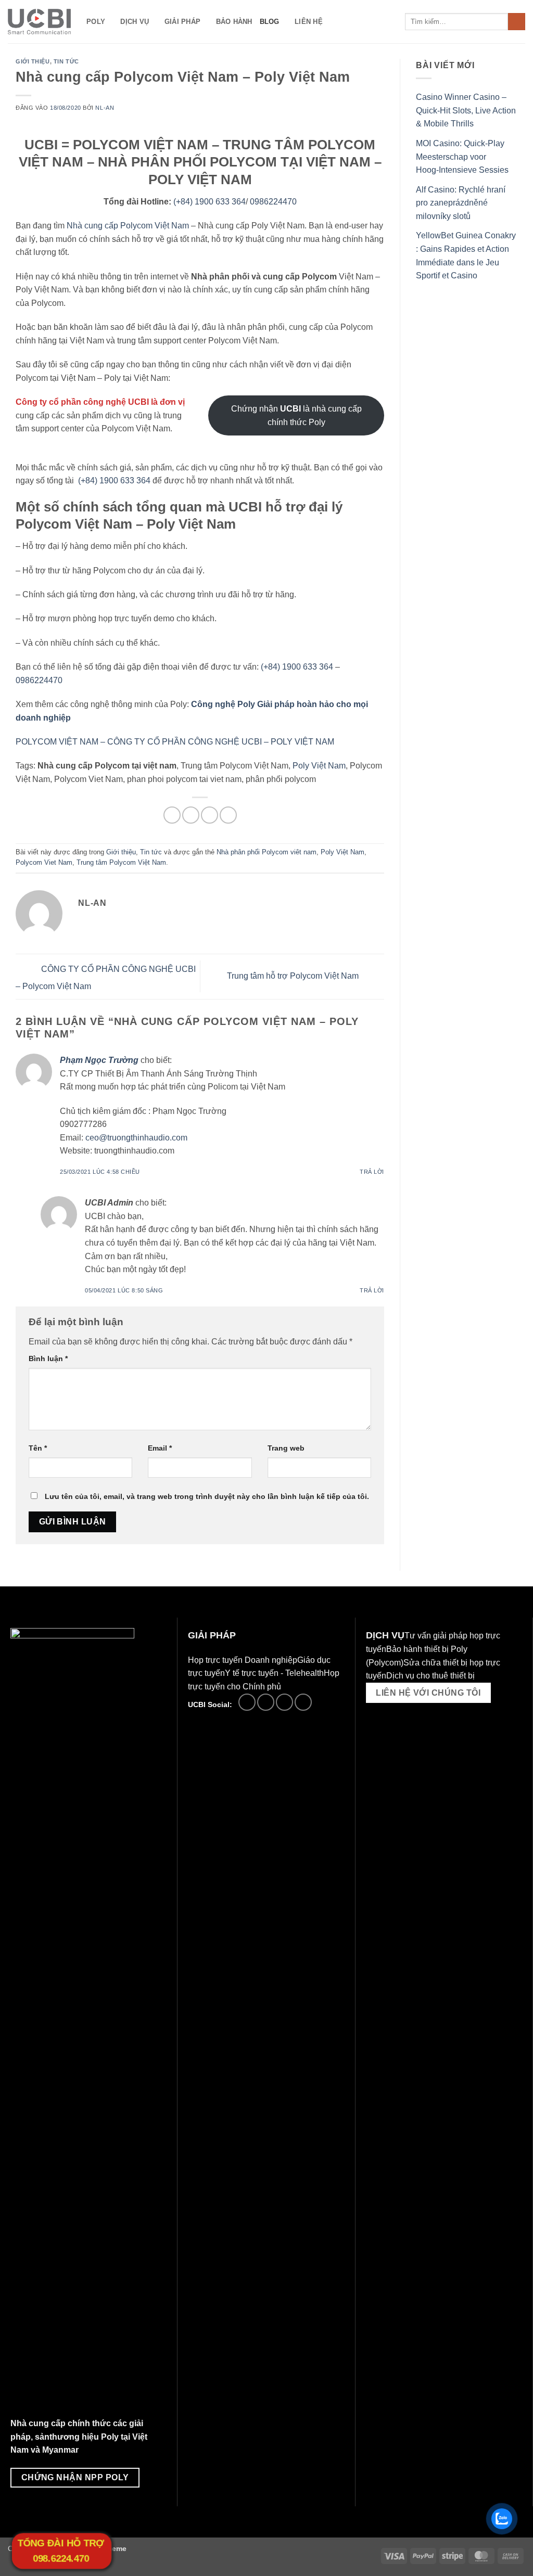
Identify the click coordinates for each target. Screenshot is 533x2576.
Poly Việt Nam (319, 766)
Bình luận (48, 1359)
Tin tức (66, 61)
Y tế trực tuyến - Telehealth (274, 1673)
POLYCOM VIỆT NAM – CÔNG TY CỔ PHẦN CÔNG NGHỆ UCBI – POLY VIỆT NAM (175, 742)
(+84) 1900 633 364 (210, 202)
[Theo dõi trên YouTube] (303, 1702)
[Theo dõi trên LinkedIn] (284, 1702)
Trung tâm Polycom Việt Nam (121, 862)
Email (160, 1448)
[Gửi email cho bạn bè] (210, 815)
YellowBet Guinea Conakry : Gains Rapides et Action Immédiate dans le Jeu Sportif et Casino (466, 255)
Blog (270, 22)
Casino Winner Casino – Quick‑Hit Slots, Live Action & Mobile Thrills (466, 110)
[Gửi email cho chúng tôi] (266, 1702)
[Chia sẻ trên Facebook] (172, 815)
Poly (96, 22)
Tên (38, 1448)
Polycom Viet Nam (44, 862)
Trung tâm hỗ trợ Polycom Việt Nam (294, 976)
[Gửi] (517, 22)
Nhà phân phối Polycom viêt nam (266, 852)
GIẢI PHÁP (182, 22)
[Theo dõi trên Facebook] (247, 1702)
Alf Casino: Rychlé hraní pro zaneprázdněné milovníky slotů (461, 203)
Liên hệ (309, 22)
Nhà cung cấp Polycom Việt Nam (128, 226)
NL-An (105, 108)
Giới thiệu (33, 61)
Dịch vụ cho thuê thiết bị (430, 1676)
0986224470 (273, 202)
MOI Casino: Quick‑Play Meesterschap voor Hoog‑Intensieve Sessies (462, 157)
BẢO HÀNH (234, 22)
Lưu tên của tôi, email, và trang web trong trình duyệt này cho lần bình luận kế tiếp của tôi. (207, 1496)
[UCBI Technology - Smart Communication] (39, 22)
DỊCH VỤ (135, 22)
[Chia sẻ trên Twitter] (191, 815)
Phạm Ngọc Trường (99, 1060)
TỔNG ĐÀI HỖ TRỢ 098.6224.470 (61, 2551)
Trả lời (372, 1172)
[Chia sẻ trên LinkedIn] (228, 815)
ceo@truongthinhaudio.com (136, 1138)
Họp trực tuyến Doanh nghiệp (243, 1660)
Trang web (286, 1448)
